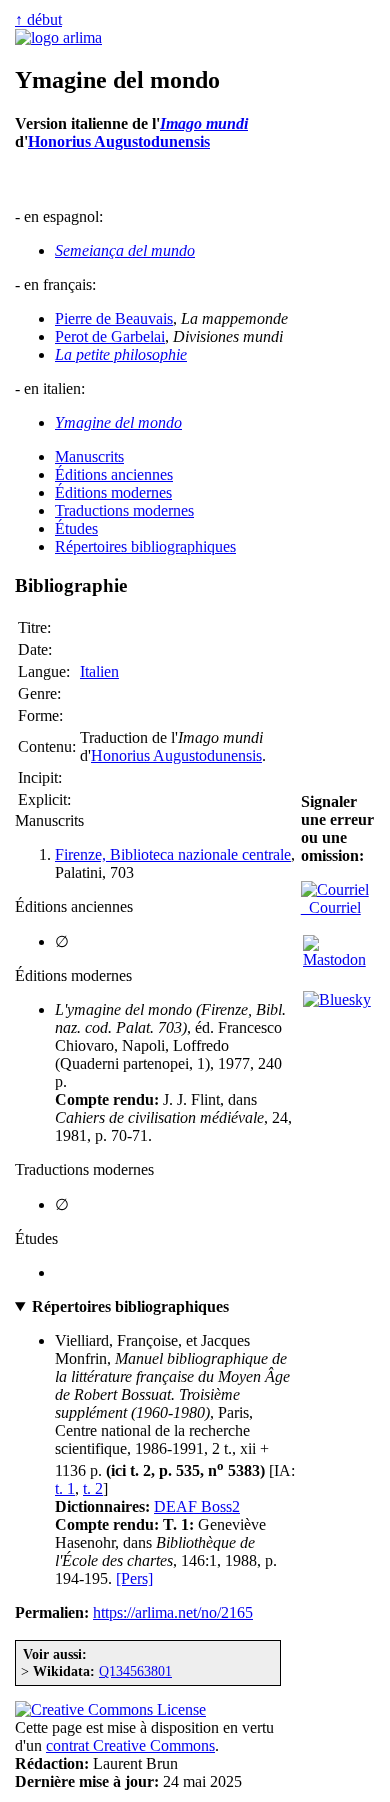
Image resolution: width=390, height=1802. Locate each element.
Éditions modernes (113, 492)
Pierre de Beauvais (114, 318)
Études (76, 528)
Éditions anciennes (114, 474)
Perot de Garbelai (110, 336)
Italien (99, 671)
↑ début (38, 19)
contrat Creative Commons (130, 1745)
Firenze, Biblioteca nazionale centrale (173, 854)
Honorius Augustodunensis (119, 141)
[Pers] (134, 1578)
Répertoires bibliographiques (145, 546)
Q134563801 (135, 1671)
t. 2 (93, 1488)
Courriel (331, 907)
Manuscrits (89, 456)
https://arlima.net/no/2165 (173, 1612)
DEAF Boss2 (197, 1506)
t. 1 (65, 1488)
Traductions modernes (124, 510)
